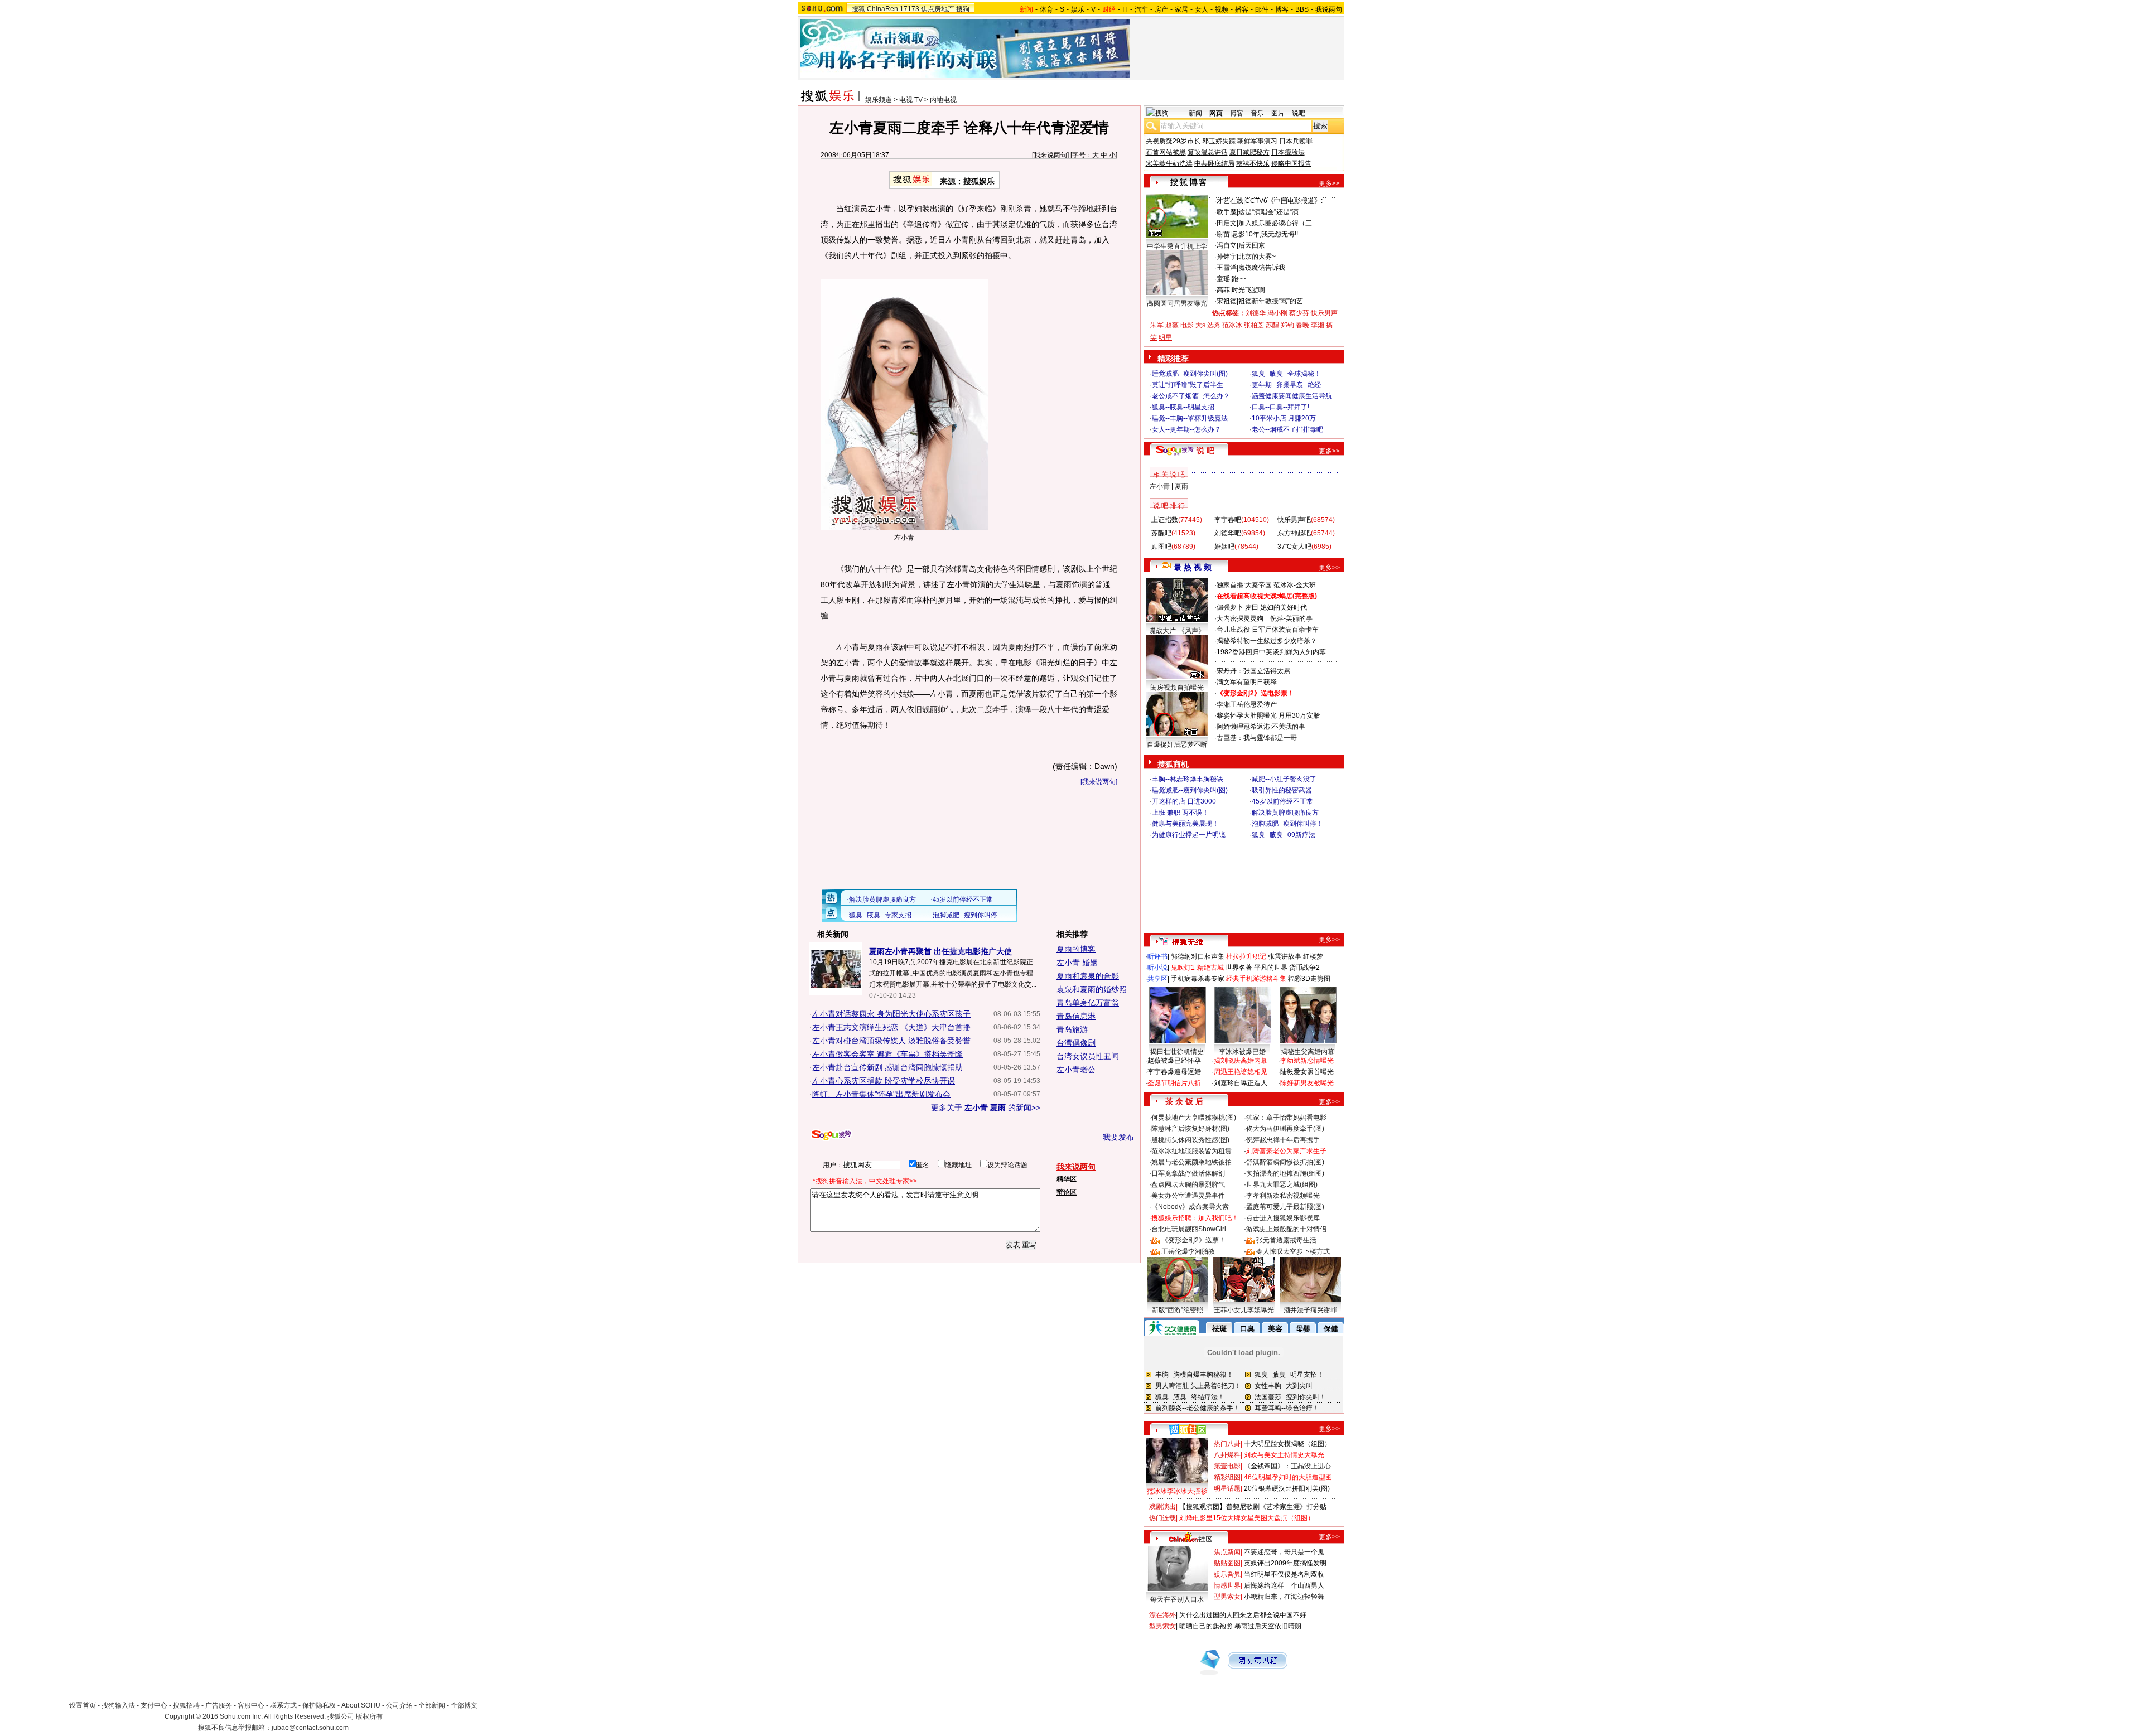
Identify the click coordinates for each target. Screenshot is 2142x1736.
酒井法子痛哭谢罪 (1310, 1310)
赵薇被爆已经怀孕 (1174, 1061)
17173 (910, 9)
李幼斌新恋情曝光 (1307, 1061)
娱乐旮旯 (1227, 1574)
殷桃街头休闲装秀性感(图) (1190, 1140)
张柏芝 (1254, 325)
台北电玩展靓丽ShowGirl (1189, 1229)
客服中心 (251, 1705)
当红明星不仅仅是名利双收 (1284, 1574)
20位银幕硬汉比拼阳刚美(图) (1287, 1488)
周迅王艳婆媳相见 (1241, 1072)
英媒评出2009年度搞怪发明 (1285, 1563)
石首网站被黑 (1166, 152)
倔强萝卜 (1230, 607)
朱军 (1157, 325)
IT (1125, 9)
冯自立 (1227, 245)
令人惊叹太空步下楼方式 (1293, 1251)
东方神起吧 (1294, 533)
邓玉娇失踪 (1219, 141)
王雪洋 (1227, 268)
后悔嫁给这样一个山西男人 (1284, 1585)
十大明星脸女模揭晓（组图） (1287, 1444)
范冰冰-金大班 (1295, 585)
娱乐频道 (879, 100)
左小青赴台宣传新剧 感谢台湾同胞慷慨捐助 (887, 1067)
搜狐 (858, 9)
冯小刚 (1277, 313)
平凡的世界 (1271, 968)
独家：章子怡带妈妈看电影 (1286, 1118)
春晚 (1302, 325)
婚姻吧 (1224, 547)
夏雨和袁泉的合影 (1088, 976)
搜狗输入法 (118, 1705)
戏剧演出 (1162, 1507)
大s (1200, 325)
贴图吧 (1161, 547)
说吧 (1299, 113)
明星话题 (1227, 1488)
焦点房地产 (938, 9)
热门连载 (1162, 1518)
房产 (1161, 9)
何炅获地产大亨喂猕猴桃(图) (1194, 1118)
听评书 (1157, 956)
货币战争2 (1304, 968)
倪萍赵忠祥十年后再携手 (1283, 1140)
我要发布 (1118, 1137)
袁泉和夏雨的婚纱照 (1092, 989)
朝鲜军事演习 (1257, 141)
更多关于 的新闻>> (986, 1108)
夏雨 (1181, 486)
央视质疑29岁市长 (1173, 141)
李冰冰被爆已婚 (1242, 1052)
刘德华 (1256, 313)
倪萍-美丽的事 (1291, 618)
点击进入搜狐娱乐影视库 (1283, 1218)
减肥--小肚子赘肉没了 (1284, 779)
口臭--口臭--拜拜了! (1280, 407)
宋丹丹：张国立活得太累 (1253, 671)
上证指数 (1165, 520)
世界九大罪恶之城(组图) (1282, 1184)
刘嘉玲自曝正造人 (1241, 1083)
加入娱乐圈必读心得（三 (1275, 223)
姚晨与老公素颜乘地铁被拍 (1191, 1162)
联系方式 (283, 1705)
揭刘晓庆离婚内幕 (1241, 1061)
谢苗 (1223, 234)
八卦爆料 (1227, 1455)
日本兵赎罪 (1296, 141)
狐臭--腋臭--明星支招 (1183, 407)
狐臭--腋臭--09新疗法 (1284, 835)
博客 (1282, 9)
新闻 (1195, 113)
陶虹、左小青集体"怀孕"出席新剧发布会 (881, 1094)
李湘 (1318, 325)
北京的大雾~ (1257, 257)
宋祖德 (1227, 301)
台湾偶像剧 (1076, 1043)
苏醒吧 (1161, 533)
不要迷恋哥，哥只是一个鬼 (1284, 1552)
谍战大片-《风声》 (1177, 631)
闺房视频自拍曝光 (1177, 688)
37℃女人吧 (1294, 547)
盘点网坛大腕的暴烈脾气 (1188, 1184)
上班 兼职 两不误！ (1180, 813)
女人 (1202, 9)
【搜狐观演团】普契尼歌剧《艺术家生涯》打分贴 (1253, 1507)
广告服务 (219, 1705)
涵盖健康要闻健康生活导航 (1292, 396)
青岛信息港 (1076, 1016)
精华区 (1067, 1179)
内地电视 (943, 100)
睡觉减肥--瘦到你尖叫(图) (1190, 374)
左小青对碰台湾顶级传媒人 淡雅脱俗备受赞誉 (891, 1041)
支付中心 (154, 1705)
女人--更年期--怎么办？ (1186, 429)
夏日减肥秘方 (1249, 152)
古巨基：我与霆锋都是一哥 (1257, 738)
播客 (1242, 9)
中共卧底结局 (1214, 163)
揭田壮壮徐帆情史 (1177, 1052)
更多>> (1329, 183)
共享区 (1157, 979)
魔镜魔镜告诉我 (1262, 268)
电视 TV (911, 100)
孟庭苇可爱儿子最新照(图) (1285, 1207)
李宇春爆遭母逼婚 (1174, 1072)
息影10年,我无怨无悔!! (1265, 234)
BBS (1302, 9)
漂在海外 (1162, 1615)
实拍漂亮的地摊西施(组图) (1285, 1173)
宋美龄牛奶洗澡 (1169, 163)
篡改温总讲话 (1208, 152)
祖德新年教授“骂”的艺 (1271, 301)
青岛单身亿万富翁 (1088, 1003)
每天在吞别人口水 (1177, 1599)
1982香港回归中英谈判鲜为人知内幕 (1271, 652)
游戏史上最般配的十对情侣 (1286, 1229)
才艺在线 (1230, 201)
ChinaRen (882, 9)
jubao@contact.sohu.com (310, 1728)
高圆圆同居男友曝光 (1177, 303)
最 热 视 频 (1193, 567)
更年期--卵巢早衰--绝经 (1286, 385)
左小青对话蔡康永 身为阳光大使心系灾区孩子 (891, 1014)
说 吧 (1205, 451)
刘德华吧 (1228, 533)
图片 (1278, 113)
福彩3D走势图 (1309, 979)
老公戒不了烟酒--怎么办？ (1191, 396)
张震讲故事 (1285, 956)
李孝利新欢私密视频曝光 (1283, 1196)
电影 (1187, 325)
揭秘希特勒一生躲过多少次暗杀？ (1267, 641)
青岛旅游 (1072, 1029)
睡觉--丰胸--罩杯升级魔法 (1190, 418)
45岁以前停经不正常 (1282, 801)
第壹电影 (1227, 1466)
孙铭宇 (1227, 257)
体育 (1046, 9)
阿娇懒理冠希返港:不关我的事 (1261, 727)
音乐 (1257, 113)
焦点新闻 (1227, 1552)
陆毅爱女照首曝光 (1307, 1072)
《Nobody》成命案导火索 (1190, 1207)
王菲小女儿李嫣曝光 (1244, 1310)
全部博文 (464, 1705)
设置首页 (83, 1705)
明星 (1165, 337)
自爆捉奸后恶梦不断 (1177, 744)
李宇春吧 (1228, 520)
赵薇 (1172, 325)
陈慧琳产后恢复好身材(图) (1190, 1129)
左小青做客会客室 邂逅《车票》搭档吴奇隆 (887, 1054)
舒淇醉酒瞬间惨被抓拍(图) (1285, 1162)
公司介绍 (399, 1705)
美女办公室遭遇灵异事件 (1188, 1196)
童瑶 (1223, 279)
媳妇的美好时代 (1284, 607)
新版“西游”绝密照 (1178, 1310)
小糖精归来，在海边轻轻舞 (1284, 1597)
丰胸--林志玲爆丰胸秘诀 (1188, 779)
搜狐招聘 (186, 1705)
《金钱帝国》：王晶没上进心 (1287, 1466)
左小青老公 (1076, 1070)
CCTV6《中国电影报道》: (1284, 201)
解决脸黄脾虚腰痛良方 (1285, 813)
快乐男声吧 (1294, 520)
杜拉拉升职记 (1246, 956)
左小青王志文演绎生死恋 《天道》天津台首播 (891, 1027)
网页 (1216, 113)
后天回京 (1252, 245)
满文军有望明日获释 (1247, 682)
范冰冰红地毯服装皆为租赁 (1191, 1151)
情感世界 (1227, 1585)
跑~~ (1239, 279)
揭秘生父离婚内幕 (1308, 1052)
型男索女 (1227, 1597)
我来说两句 (1050, 155)
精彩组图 (1227, 1477)
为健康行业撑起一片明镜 (1189, 835)
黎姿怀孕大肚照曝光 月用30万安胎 (1268, 715)
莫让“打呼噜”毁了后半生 (1188, 385)
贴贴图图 (1227, 1563)
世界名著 (1239, 968)
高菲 (1223, 290)
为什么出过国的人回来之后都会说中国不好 (1243, 1615)
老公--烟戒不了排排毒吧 (1287, 429)
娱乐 (1078, 9)
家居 (1181, 9)
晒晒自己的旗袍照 (1206, 1626)
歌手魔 (1227, 212)
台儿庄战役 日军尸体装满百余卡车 (1268, 630)
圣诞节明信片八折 (1174, 1083)
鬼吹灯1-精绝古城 (1197, 968)
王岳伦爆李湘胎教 (1188, 1251)
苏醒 (1272, 325)
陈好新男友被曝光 (1307, 1083)
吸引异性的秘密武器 (1282, 790)
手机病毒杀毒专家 (1198, 979)
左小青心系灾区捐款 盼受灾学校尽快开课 (884, 1081)
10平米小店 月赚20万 (1284, 418)
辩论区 (1067, 1192)
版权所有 (369, 1716)
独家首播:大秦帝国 (1244, 585)
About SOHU (361, 1705)
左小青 (1160, 486)
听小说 (1157, 968)
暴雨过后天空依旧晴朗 (1268, 1626)
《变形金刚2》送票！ (1193, 1240)
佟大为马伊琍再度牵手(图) (1285, 1129)
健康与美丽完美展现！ (1185, 824)
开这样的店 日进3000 (1184, 801)
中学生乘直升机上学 (1177, 246)
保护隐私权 (319, 1705)
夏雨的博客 (1076, 949)
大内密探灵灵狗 (1240, 618)
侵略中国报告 (1291, 163)
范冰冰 (1232, 325)
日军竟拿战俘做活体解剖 (1188, 1173)
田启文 (1227, 223)
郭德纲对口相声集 (1198, 956)
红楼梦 (1313, 956)
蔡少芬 (1299, 313)
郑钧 (1287, 325)
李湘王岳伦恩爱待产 (1247, 704)
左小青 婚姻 (1077, 963)
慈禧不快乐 (1253, 163)
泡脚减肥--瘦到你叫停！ (1287, 824)
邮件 (1262, 9)
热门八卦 (1227, 1444)
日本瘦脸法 (1288, 152)
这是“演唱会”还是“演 (1268, 212)
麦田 (1252, 607)
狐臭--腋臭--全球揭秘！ (1286, 374)
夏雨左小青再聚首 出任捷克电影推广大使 (940, 951)
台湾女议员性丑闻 (1088, 1056)
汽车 (1141, 9)
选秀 (1214, 325)
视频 (1222, 9)
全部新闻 (432, 1705)
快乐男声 (1324, 313)
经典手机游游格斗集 (1256, 979)
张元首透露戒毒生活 (1286, 1240)
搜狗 (963, 9)
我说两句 (1329, 9)
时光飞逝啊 (1248, 290)
